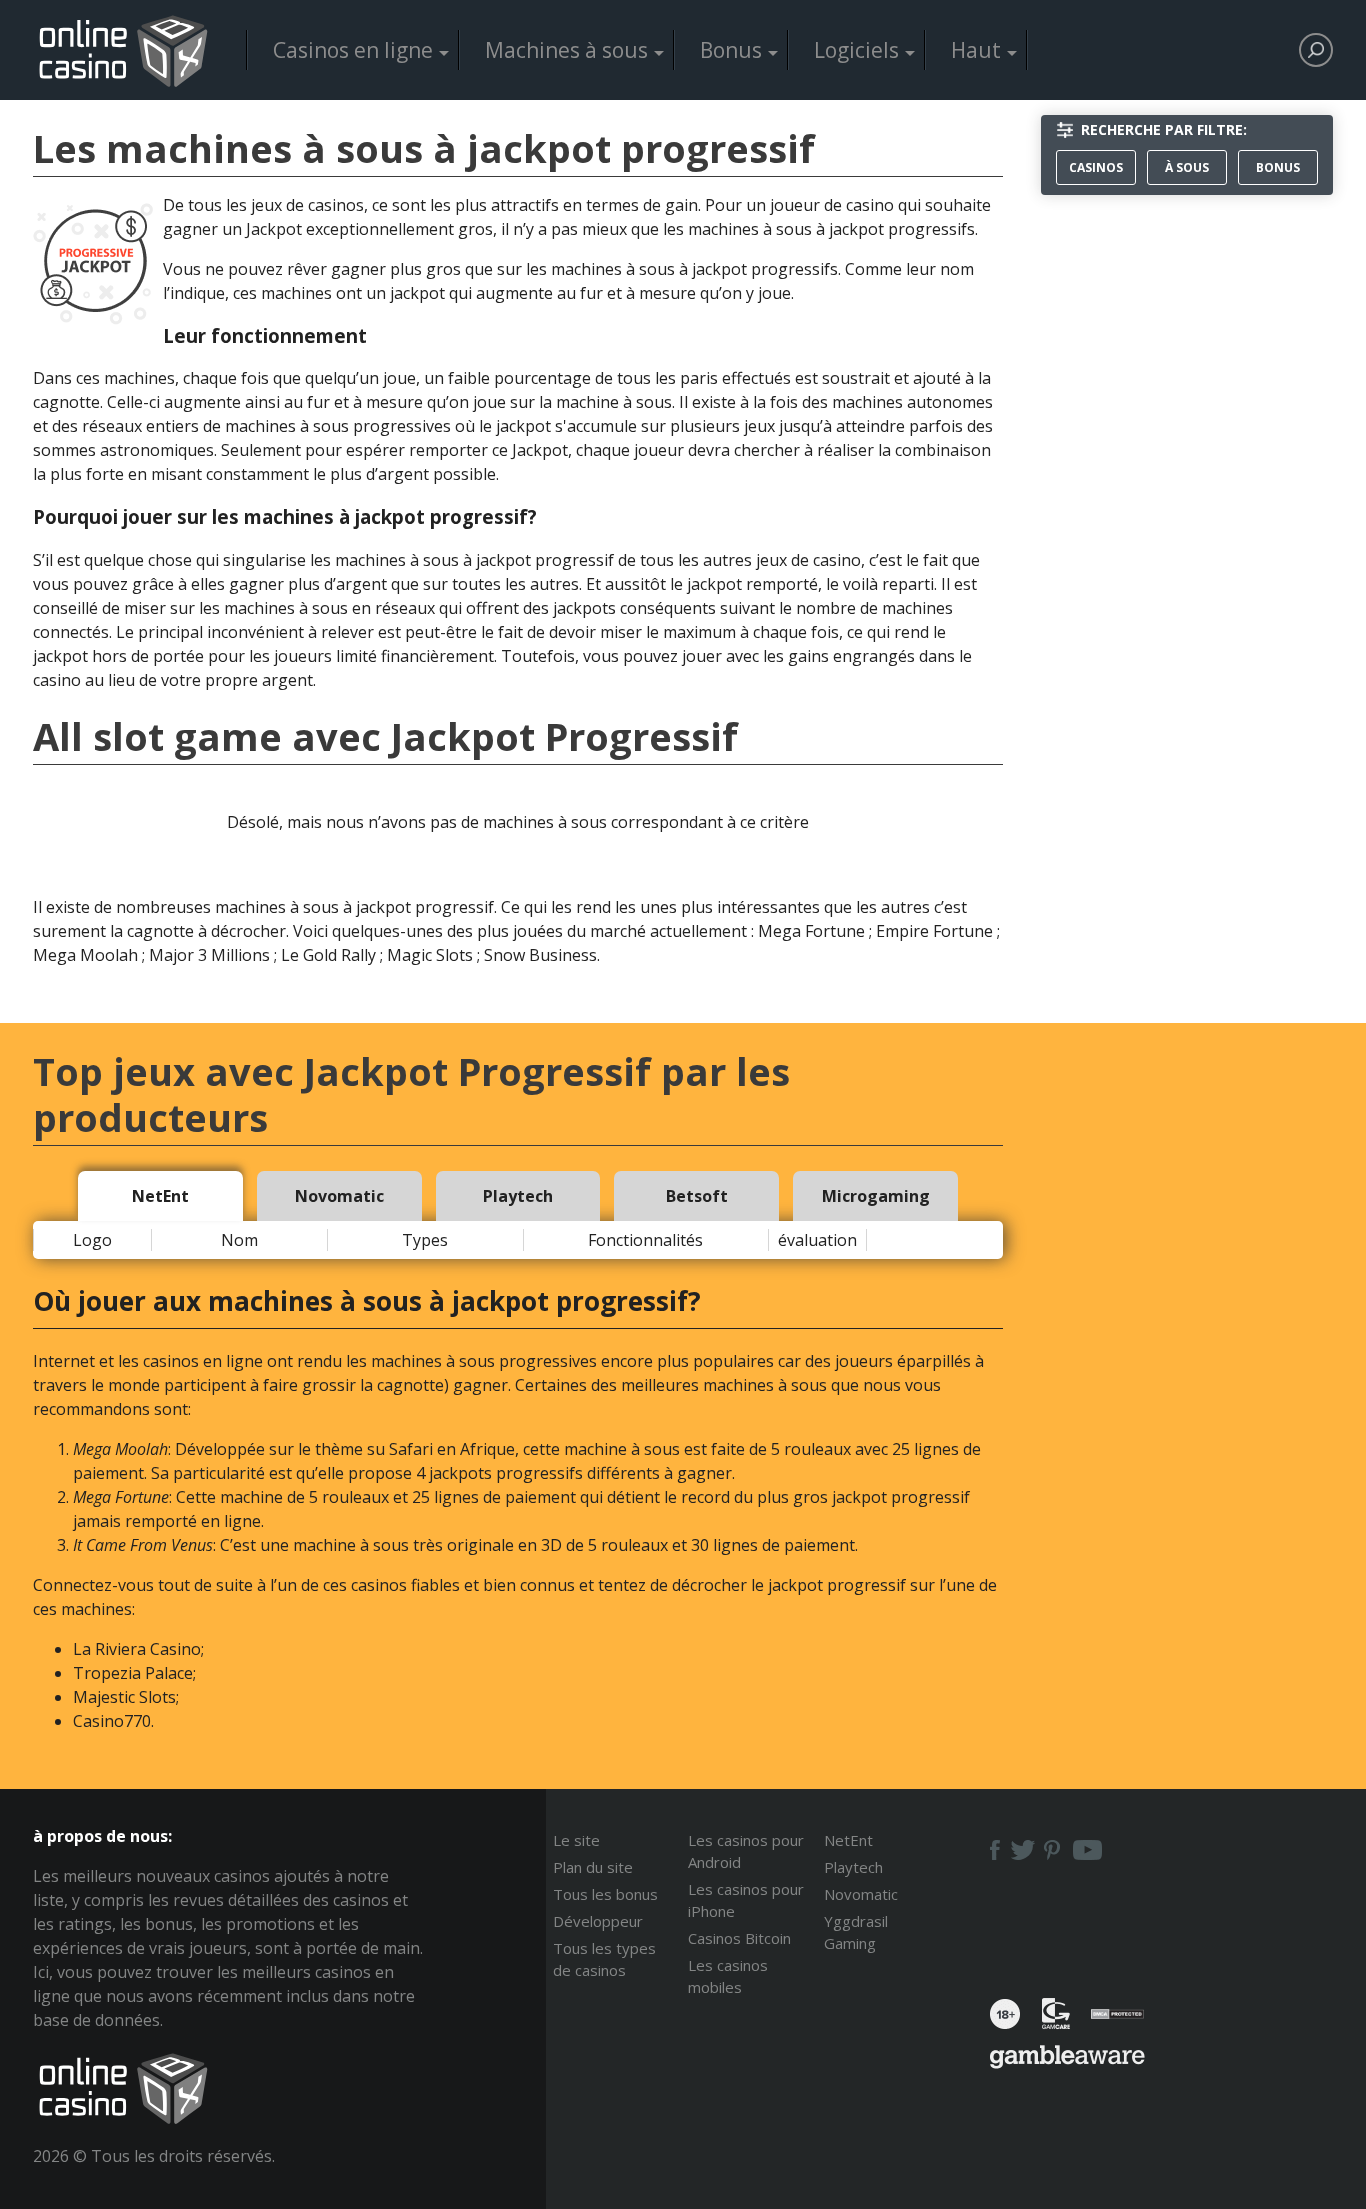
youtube (1087, 1850)
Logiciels (856, 50)
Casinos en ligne (353, 50)
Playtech (853, 1867)
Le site (576, 1840)
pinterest (1053, 1850)
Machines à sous (566, 50)
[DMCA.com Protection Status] (1118, 2020)
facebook (993, 1850)
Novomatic (861, 1894)
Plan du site (593, 1867)
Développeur (598, 1921)
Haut (976, 50)
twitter (1023, 1850)
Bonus (731, 50)
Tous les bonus (605, 1894)
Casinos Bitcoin (739, 1938)
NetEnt (848, 1840)
